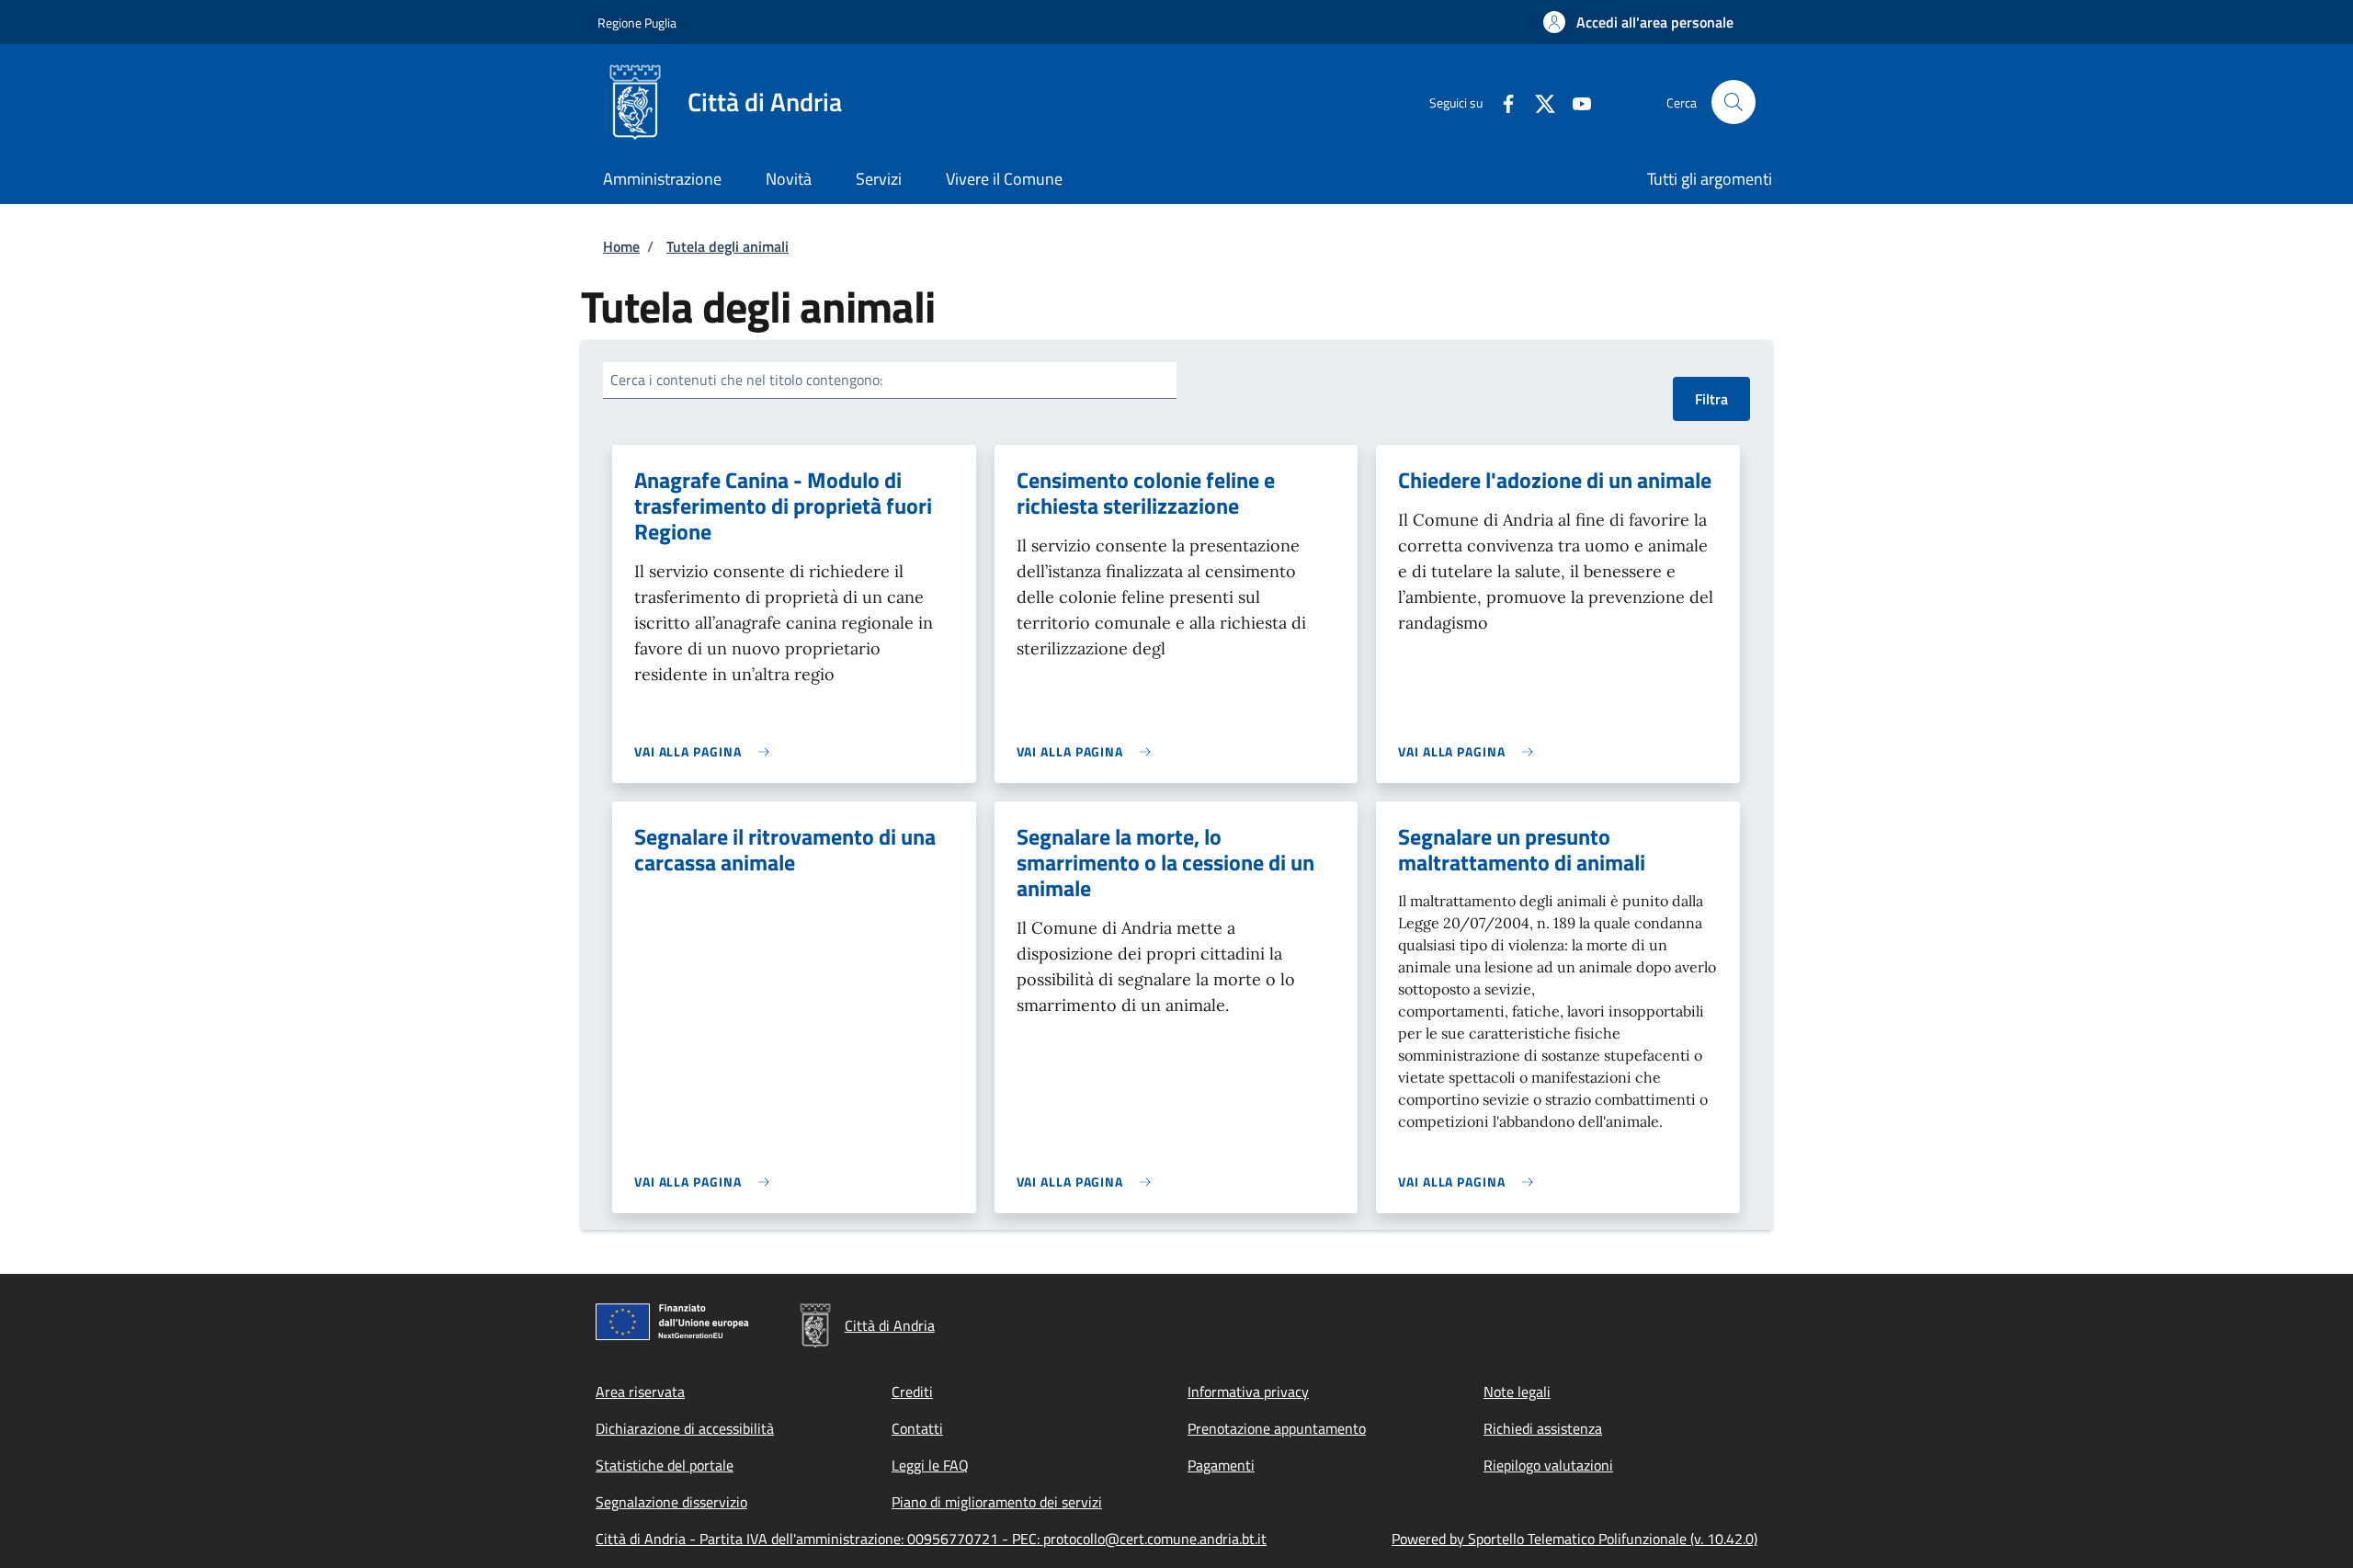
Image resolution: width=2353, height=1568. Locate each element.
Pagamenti (1221, 1465)
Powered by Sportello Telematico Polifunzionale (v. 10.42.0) (1574, 1539)
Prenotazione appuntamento (1277, 1428)
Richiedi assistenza (1543, 1428)
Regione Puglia (637, 23)
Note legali (1517, 1392)
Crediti (912, 1392)
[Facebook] (1501, 102)
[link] (706, 751)
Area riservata (640, 1392)
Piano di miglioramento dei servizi (997, 1502)
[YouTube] (1574, 102)
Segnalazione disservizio (671, 1502)
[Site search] (1733, 102)
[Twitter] (1538, 102)
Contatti (917, 1428)
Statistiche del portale (665, 1465)
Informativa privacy (1248, 1392)
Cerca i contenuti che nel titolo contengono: (746, 380)
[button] (1638, 22)
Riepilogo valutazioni (1548, 1465)
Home (621, 246)
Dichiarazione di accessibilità (685, 1428)
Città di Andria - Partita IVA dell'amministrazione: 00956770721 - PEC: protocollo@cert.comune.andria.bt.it (931, 1539)
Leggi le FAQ (930, 1465)
